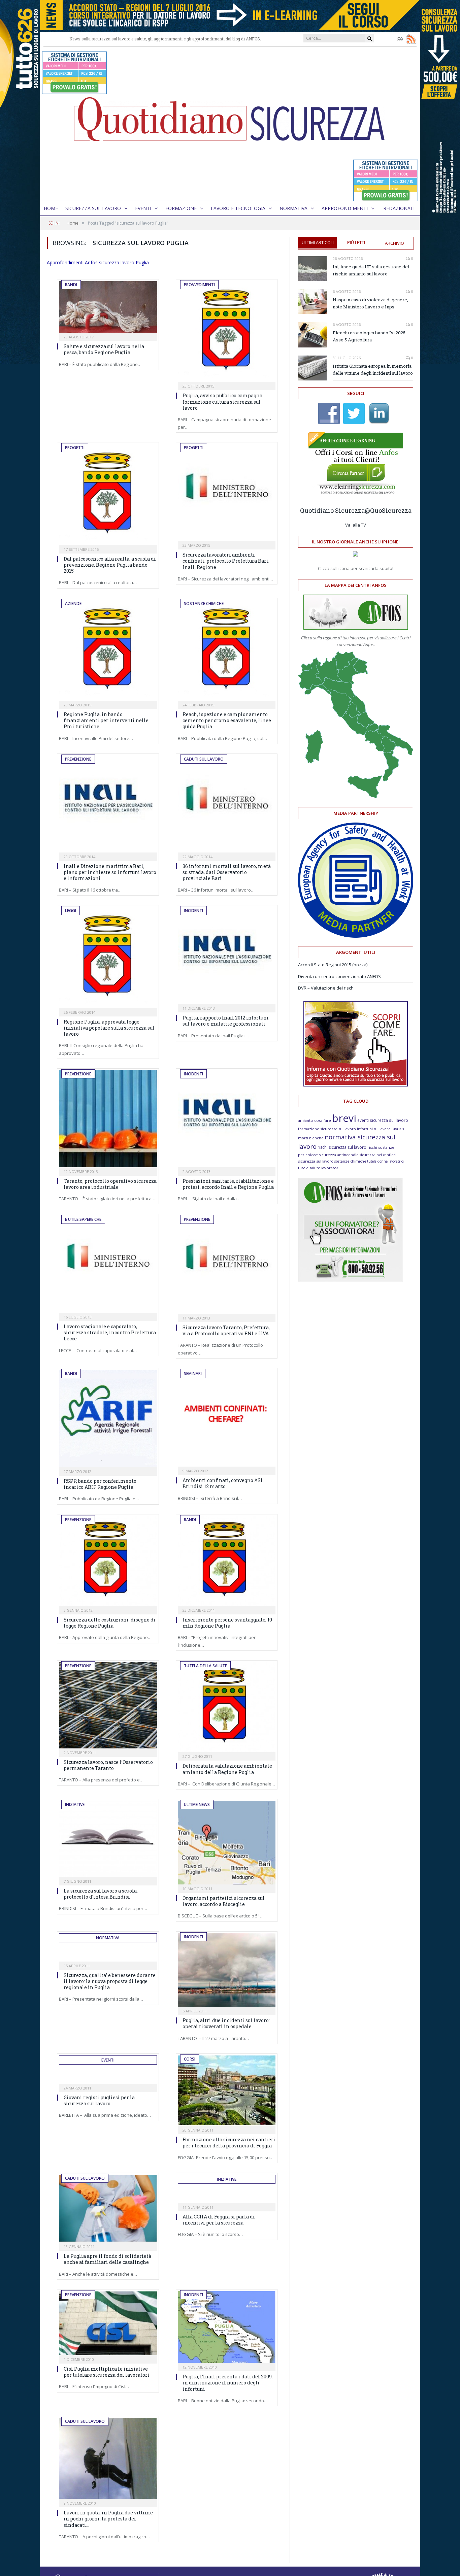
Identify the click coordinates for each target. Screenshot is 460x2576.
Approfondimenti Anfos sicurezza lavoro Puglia (98, 262)
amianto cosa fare (315, 1120)
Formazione (181, 208)
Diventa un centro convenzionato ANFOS (339, 976)
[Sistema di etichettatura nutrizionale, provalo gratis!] (74, 91)
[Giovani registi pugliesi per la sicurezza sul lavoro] (108, 2077)
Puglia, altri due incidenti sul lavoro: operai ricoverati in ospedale (226, 2023)
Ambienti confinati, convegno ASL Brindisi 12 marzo (223, 1483)
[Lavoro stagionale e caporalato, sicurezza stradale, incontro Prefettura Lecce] (108, 1264)
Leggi (71, 911)
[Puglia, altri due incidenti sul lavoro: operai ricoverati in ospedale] (227, 1970)
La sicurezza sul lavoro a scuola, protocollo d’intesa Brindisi (101, 1894)
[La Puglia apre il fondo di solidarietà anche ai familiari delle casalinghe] (108, 2209)
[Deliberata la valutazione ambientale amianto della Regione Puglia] (227, 1707)
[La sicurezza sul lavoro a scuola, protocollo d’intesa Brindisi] (108, 1839)
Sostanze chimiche (204, 604)
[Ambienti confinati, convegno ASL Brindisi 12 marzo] (227, 1418)
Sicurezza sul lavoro (93, 208)
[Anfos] (350, 1280)
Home (51, 208)
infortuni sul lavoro (374, 1129)
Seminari (193, 1374)
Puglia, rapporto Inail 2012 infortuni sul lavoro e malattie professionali (226, 1021)
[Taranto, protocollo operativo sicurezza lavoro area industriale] (108, 1119)
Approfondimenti (345, 208)
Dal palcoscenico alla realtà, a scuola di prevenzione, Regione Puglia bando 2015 (110, 565)
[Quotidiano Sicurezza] (230, 124)
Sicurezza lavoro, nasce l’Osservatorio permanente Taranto (108, 1765)
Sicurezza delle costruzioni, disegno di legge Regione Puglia (110, 1623)
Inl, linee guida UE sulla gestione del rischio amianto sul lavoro (371, 270)
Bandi (71, 285)
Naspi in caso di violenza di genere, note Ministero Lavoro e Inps (370, 303)
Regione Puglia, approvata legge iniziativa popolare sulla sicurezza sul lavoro (109, 1028)
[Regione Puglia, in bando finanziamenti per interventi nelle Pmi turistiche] (108, 650)
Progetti (75, 448)
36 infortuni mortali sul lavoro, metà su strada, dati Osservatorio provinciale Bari (227, 872)
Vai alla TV (356, 525)
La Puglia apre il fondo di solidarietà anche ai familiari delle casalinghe (107, 2259)
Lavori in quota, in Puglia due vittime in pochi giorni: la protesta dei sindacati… (108, 2519)
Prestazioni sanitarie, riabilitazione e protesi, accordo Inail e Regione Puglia (228, 1184)
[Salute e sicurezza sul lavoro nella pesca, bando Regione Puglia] (108, 307)
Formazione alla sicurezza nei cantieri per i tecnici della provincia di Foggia (229, 2143)
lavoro (398, 1129)
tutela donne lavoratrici (385, 1161)
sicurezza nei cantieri (378, 1155)
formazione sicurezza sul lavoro (327, 1129)
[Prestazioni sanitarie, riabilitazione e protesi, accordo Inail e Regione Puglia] (227, 1119)
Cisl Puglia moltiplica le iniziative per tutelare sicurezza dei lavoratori (107, 2372)
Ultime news (197, 1804)
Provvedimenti (199, 285)
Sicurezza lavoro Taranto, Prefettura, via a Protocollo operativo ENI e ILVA (226, 1330)
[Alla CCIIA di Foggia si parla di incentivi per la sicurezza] (227, 2196)
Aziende (73, 604)
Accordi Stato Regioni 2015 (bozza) (333, 965)
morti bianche (311, 1138)
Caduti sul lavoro (204, 759)
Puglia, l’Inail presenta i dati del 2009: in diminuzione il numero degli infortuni (228, 2383)
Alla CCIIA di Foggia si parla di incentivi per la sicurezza (219, 2220)
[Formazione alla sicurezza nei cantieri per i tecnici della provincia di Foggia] (227, 2091)
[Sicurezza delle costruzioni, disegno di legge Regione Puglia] (108, 1561)
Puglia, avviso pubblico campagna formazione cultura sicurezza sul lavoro (222, 402)
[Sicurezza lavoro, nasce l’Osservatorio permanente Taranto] (108, 1705)
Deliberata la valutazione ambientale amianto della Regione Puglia (227, 1769)
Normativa (293, 208)
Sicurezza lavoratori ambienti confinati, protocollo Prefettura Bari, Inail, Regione (226, 561)
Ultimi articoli (318, 242)
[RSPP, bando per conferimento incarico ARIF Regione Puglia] (108, 1419)
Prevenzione (78, 759)
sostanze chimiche (350, 1161)
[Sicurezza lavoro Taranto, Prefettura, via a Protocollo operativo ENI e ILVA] (227, 1265)
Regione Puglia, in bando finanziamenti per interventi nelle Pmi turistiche (106, 720)
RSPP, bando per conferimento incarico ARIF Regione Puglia (100, 1484)
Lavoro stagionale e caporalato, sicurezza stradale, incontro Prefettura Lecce (110, 1332)
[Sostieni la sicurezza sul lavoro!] (356, 1085)
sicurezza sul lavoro (316, 1161)
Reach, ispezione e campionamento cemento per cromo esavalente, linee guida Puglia (227, 720)
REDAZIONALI (399, 208)
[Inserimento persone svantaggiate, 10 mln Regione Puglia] (227, 1561)
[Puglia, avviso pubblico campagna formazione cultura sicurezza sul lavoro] (227, 331)
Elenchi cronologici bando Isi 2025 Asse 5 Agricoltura (369, 336)
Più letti (356, 242)
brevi (344, 1118)
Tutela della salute (205, 1666)
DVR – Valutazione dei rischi (326, 988)
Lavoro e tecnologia (238, 208)
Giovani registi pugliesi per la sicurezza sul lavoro (99, 2100)
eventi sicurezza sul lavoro (383, 1120)
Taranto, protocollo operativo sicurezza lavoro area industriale (110, 1184)
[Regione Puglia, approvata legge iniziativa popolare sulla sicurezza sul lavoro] (108, 957)
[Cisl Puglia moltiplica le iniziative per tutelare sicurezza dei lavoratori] (108, 2323)
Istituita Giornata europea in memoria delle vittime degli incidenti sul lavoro (373, 370)
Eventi (143, 208)
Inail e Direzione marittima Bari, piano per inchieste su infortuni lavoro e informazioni (110, 872)
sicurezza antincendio (339, 1155)
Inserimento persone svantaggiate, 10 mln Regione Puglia (227, 1623)
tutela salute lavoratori (319, 1168)
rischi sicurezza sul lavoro (342, 1147)
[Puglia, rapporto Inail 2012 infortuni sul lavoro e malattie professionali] (227, 956)
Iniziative (75, 1804)
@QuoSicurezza (388, 510)
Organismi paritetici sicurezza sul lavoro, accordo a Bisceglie (224, 1901)
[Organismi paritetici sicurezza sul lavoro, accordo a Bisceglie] (227, 1843)
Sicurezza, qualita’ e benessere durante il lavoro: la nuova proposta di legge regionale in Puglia (110, 1981)
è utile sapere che (83, 1219)
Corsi (190, 2059)
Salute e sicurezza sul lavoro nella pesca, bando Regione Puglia (104, 349)
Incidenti (193, 911)
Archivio (395, 243)
